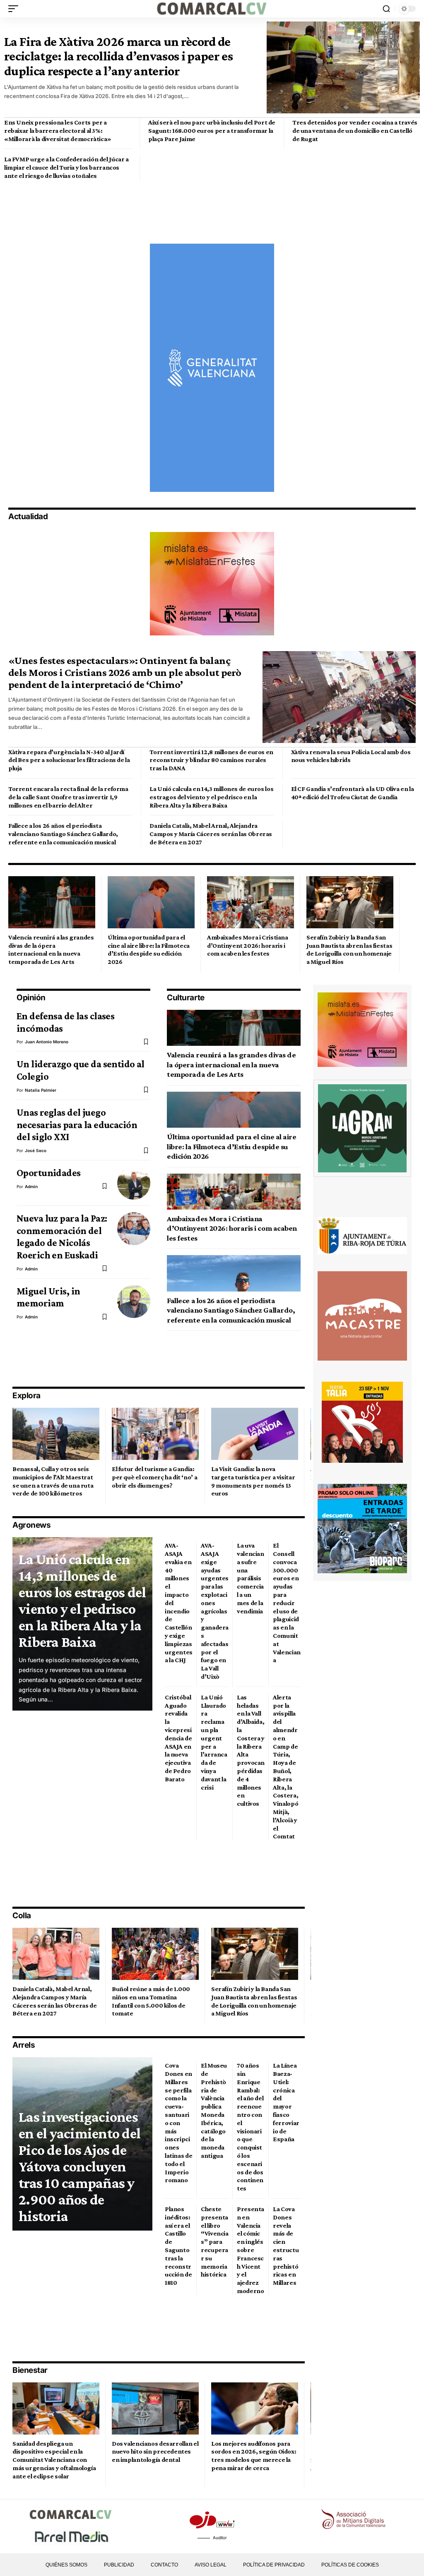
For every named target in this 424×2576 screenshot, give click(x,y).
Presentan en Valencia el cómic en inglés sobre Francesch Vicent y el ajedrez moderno (251, 2250)
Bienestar (30, 2370)
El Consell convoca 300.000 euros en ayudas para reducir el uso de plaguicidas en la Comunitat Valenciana (287, 1603)
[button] (15, 9)
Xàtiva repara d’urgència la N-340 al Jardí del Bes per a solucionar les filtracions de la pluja (69, 760)
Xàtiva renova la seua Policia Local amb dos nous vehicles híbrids (351, 756)
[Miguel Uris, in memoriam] (134, 1301)
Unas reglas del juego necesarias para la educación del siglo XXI (77, 1124)
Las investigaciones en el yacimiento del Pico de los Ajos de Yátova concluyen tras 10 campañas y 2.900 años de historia (79, 2166)
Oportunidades (49, 1173)
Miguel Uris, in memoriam (48, 1297)
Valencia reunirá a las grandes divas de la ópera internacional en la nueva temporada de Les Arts (51, 949)
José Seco (36, 1150)
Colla (22, 1916)
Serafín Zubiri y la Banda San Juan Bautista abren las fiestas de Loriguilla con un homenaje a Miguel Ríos (349, 949)
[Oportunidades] (134, 1183)
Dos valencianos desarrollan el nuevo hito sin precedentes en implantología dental (155, 2452)
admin (31, 1186)
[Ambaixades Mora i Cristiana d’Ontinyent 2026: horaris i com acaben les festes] (251, 902)
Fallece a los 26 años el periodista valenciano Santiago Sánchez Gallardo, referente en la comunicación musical (63, 834)
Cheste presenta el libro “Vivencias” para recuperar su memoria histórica (215, 2242)
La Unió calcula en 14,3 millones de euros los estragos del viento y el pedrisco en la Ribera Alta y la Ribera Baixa (211, 797)
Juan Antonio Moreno (47, 1042)
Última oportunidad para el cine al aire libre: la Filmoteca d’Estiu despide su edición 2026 (149, 949)
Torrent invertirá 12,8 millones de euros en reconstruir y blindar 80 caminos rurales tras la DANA (211, 760)
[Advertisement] (155, 202)
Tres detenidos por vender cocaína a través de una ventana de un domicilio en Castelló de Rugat (355, 131)
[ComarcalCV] (212, 9)
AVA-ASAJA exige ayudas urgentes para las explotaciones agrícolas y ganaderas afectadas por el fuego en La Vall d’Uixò (215, 1611)
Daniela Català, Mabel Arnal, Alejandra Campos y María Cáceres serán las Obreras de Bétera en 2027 (211, 834)
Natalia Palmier (41, 1090)
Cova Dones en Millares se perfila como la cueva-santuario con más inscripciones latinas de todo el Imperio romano (178, 2123)
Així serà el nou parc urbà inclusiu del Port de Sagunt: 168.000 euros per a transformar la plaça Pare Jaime (212, 131)
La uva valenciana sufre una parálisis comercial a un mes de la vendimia (251, 1578)
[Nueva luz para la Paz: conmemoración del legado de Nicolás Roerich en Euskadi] (134, 1229)
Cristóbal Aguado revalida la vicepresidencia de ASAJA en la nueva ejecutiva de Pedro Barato (178, 1738)
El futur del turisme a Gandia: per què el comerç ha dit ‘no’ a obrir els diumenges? (154, 1477)
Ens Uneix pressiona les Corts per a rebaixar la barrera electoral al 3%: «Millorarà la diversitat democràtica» (58, 131)
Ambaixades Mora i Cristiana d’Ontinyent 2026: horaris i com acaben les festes (248, 945)
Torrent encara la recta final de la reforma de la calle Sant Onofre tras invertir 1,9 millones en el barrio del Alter (68, 797)
